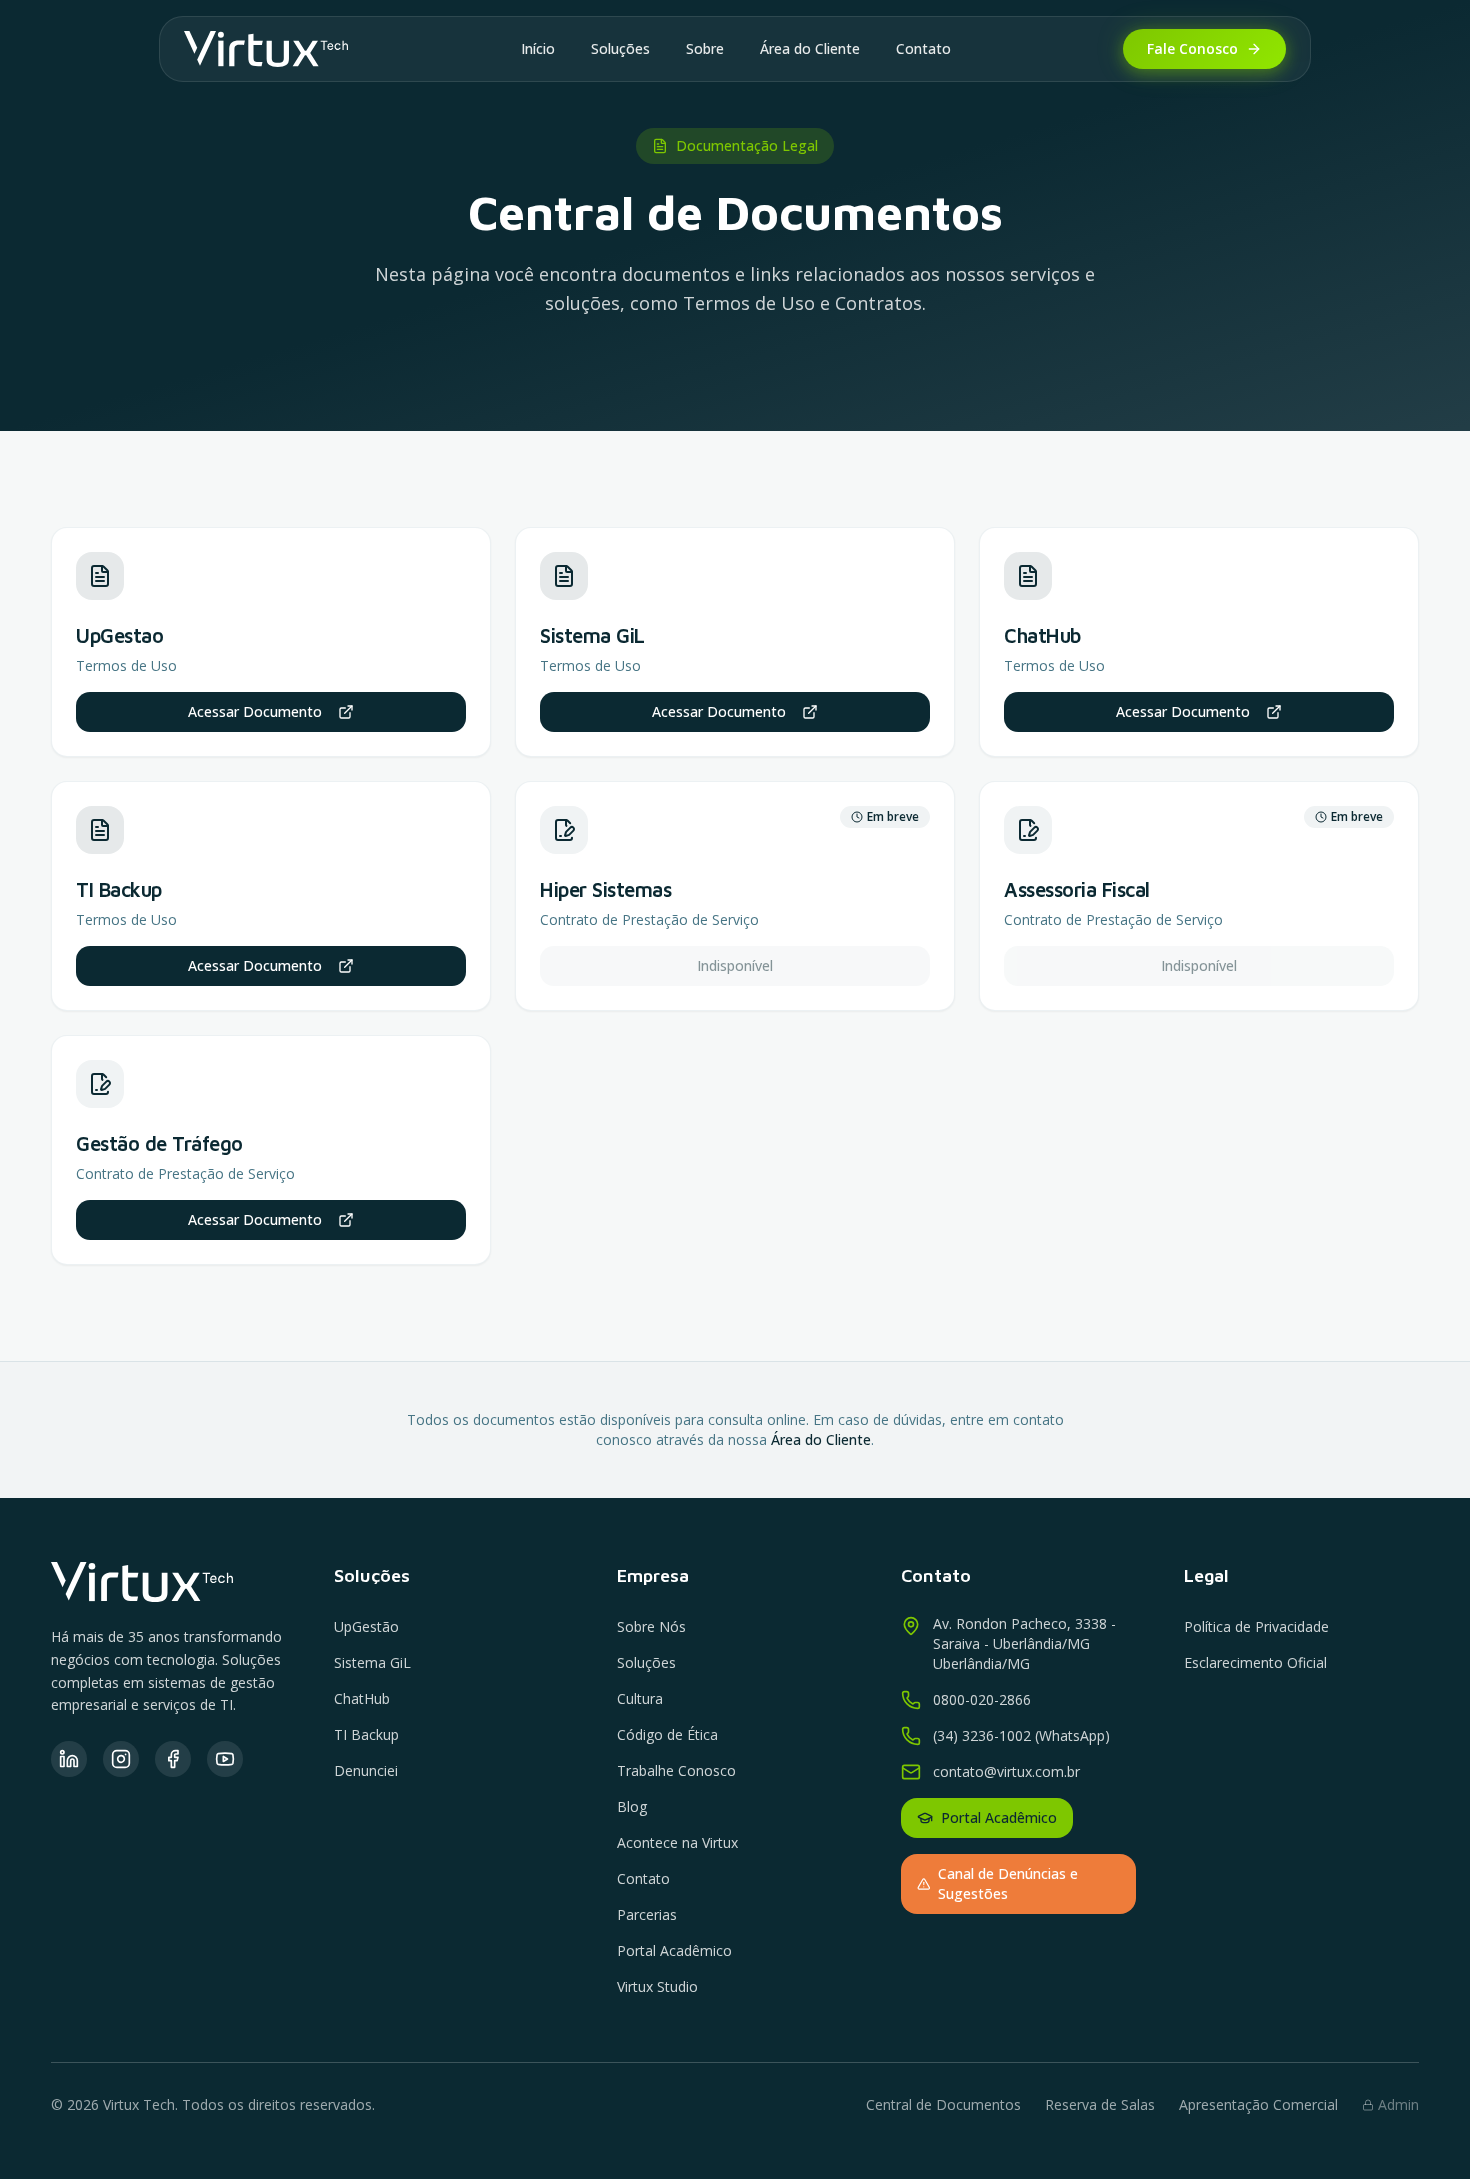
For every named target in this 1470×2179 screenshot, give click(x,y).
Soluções (620, 48)
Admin (1398, 2104)
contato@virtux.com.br (1006, 1771)
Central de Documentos (943, 2104)
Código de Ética (667, 1734)
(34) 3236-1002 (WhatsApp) (1021, 1735)
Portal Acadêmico (674, 1950)
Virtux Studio (657, 1986)
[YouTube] (225, 1759)
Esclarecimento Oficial (1255, 1662)
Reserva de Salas (1100, 2104)
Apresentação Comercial (1258, 2104)
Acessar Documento (255, 711)
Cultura (640, 1698)
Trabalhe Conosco (676, 1770)
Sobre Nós (651, 1626)
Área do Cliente (810, 48)
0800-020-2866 (982, 1699)
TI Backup (366, 1734)
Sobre (705, 48)
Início (538, 48)
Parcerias (647, 1914)
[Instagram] (121, 1759)
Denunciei (366, 1770)
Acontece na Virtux (677, 1842)
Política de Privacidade (1256, 1626)
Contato (923, 48)
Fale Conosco (1192, 48)
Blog (632, 1806)
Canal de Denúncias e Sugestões (1008, 1883)
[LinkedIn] (69, 1759)
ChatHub (362, 1698)
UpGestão (366, 1626)
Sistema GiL (372, 1662)
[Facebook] (173, 1759)
